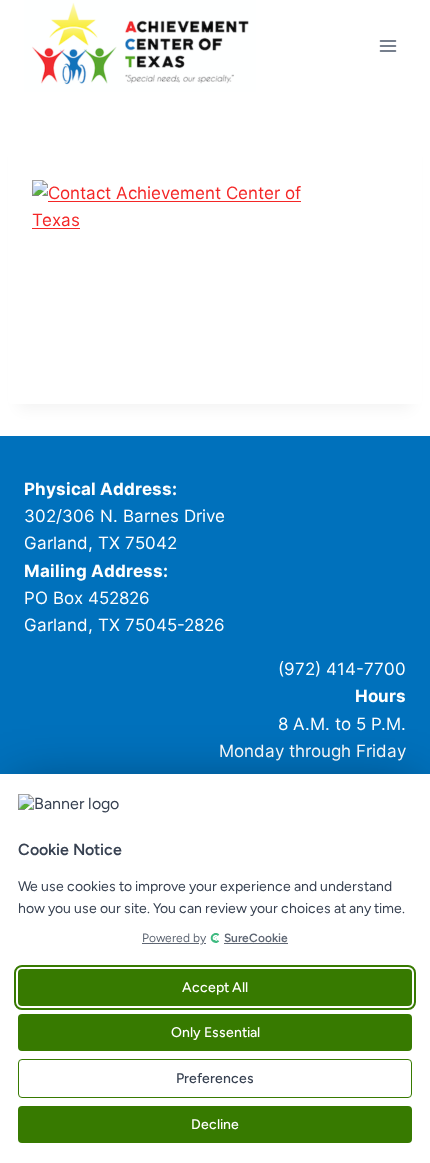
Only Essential (215, 1032)
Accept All (215, 987)
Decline (215, 1124)
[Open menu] (387, 45)
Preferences (215, 1078)
